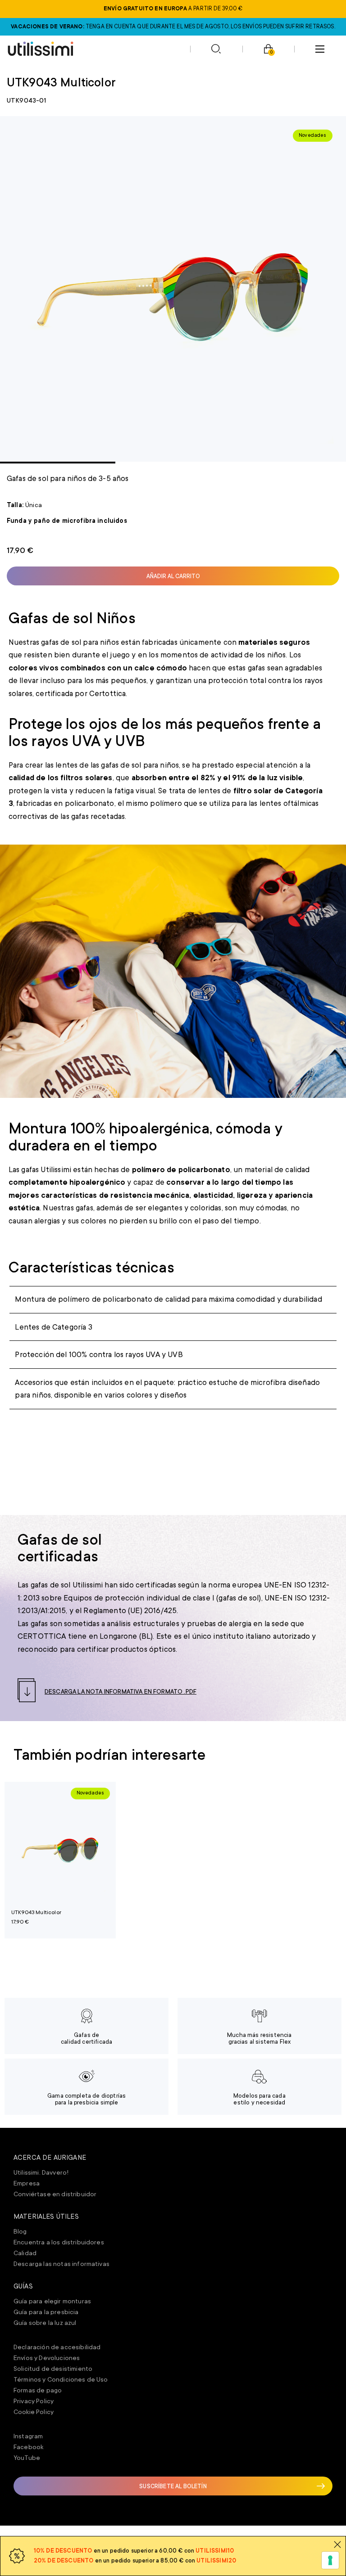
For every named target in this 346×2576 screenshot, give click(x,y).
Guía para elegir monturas (52, 2301)
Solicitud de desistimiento (53, 2369)
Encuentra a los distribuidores (59, 2242)
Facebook (28, 2447)
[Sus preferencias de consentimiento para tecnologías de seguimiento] (330, 2560)
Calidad (25, 2253)
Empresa (27, 2183)
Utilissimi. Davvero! (41, 2172)
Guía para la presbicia (46, 2312)
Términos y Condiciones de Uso (61, 2379)
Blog (20, 2231)
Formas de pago (38, 2390)
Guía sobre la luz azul (45, 2323)
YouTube (27, 2458)
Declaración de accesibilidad (57, 2347)
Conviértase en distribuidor (55, 2194)
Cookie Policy (34, 2412)
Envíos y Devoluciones (47, 2358)
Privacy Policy (34, 2401)
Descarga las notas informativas (61, 2264)
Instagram (28, 2436)
